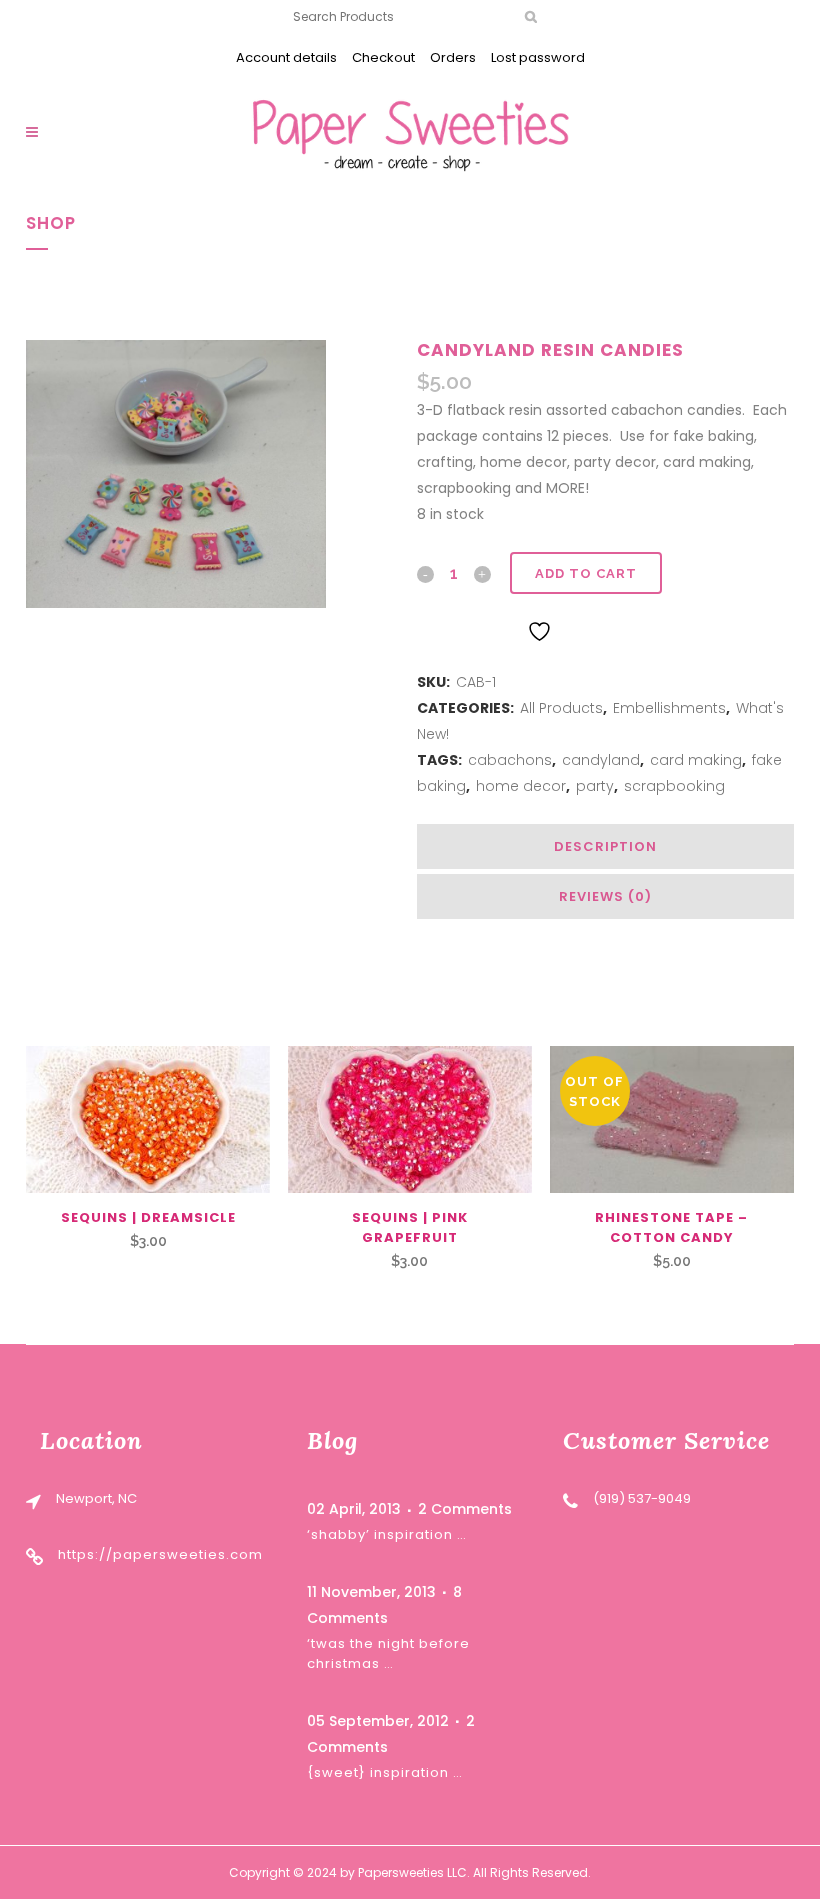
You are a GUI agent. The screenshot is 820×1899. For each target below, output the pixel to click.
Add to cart (586, 573)
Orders (453, 57)
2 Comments (465, 1509)
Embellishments (669, 708)
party (595, 786)
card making (696, 760)
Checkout (383, 57)
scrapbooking (674, 786)
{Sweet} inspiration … (385, 1772)
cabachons (510, 760)
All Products (561, 708)
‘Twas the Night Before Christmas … (388, 1653)
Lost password (538, 57)
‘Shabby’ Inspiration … (387, 1534)
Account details (286, 57)
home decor (521, 786)
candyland (601, 760)
